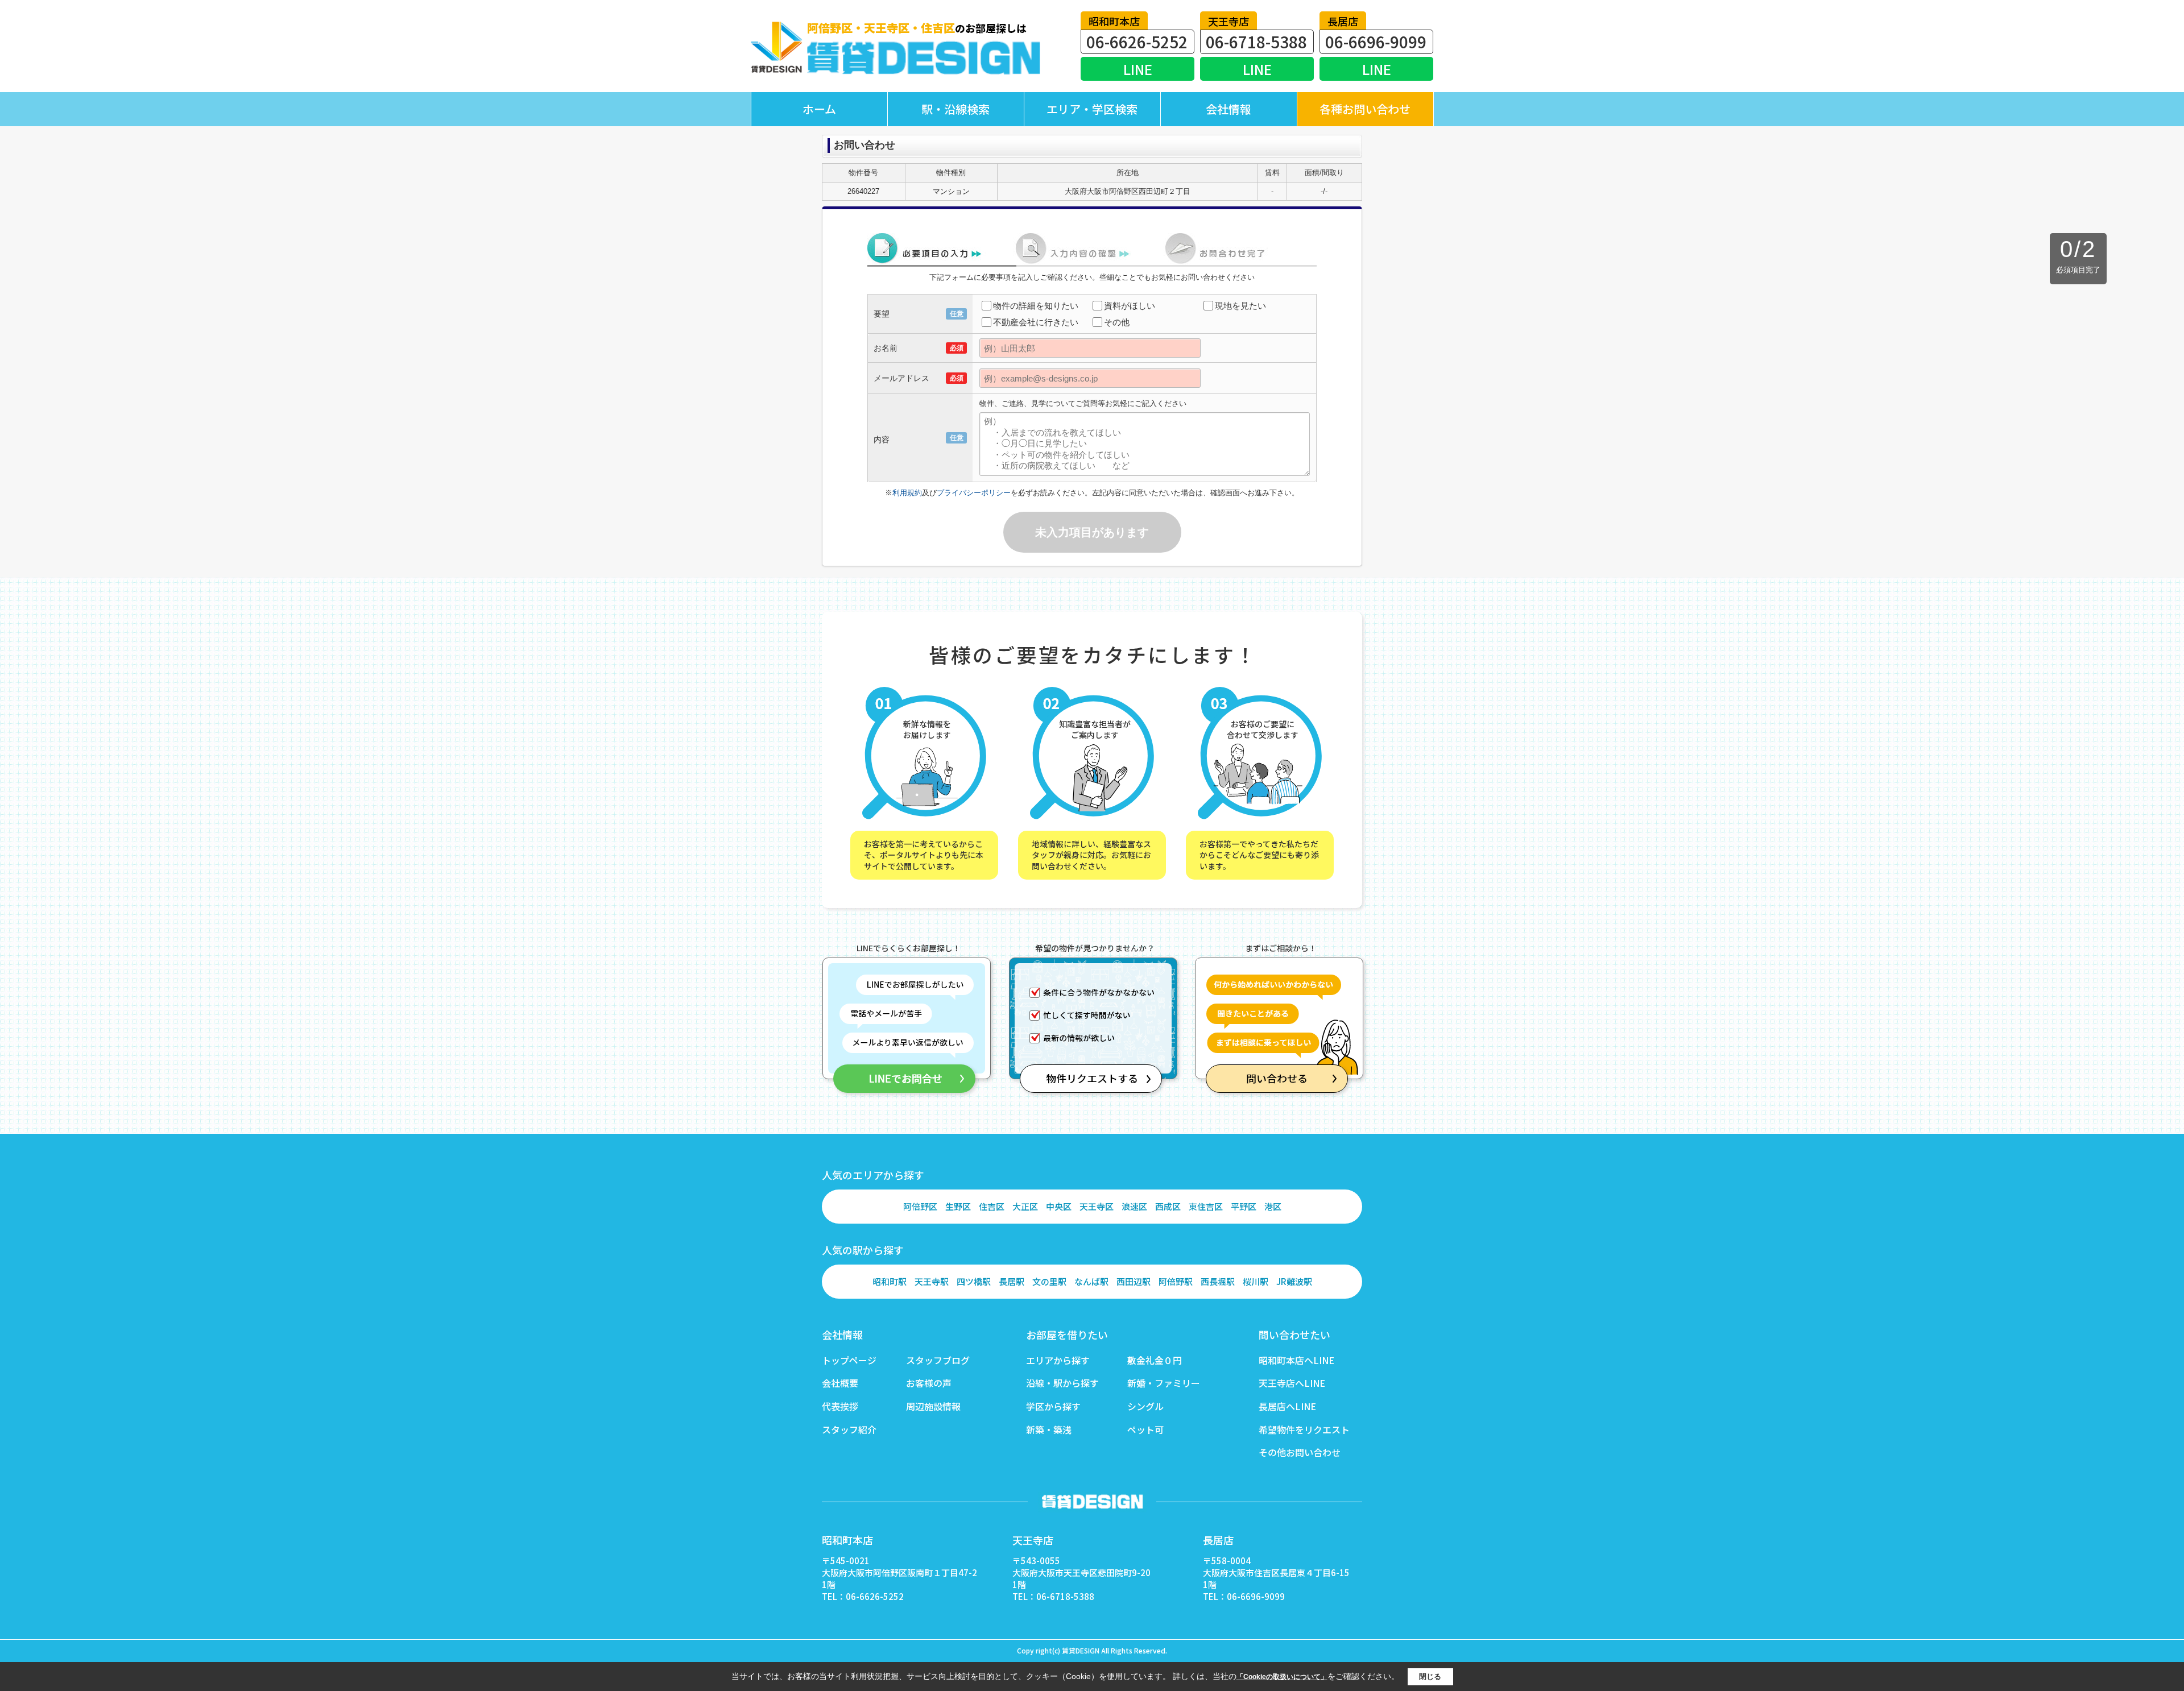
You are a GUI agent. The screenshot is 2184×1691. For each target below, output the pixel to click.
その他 (1117, 322)
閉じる (1430, 1676)
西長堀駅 (1218, 1281)
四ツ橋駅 (974, 1281)
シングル (1145, 1406)
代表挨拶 (840, 1406)
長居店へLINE (1287, 1406)
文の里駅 (1049, 1281)
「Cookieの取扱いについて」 (1282, 1677)
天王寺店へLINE (1292, 1383)
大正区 (1025, 1206)
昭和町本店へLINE (1296, 1360)
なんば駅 (1091, 1281)
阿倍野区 (920, 1206)
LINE (1138, 69)
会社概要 (840, 1383)
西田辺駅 (1134, 1281)
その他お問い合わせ (1300, 1452)
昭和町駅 (890, 1281)
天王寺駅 (932, 1281)
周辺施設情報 (933, 1406)
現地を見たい (1240, 306)
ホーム (819, 109)
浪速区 (1134, 1206)
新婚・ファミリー (1164, 1383)
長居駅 (1012, 1281)
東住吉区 (1206, 1206)
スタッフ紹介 (849, 1429)
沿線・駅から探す (1062, 1383)
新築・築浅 (1049, 1429)
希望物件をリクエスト (1304, 1429)
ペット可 (1145, 1429)
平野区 (1244, 1206)
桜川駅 (1256, 1281)
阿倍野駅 (1176, 1281)
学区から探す (1053, 1406)
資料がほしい (1130, 306)
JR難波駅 (1294, 1281)
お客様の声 (929, 1383)
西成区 (1168, 1206)
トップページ (849, 1360)
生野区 (958, 1206)
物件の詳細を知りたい (1036, 306)
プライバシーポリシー (974, 493)
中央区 (1059, 1206)
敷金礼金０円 (1155, 1360)
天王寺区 (1097, 1206)
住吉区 (992, 1206)
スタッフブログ (938, 1360)
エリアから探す (1058, 1360)
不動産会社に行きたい (1036, 322)
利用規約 (907, 493)
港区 (1273, 1206)
